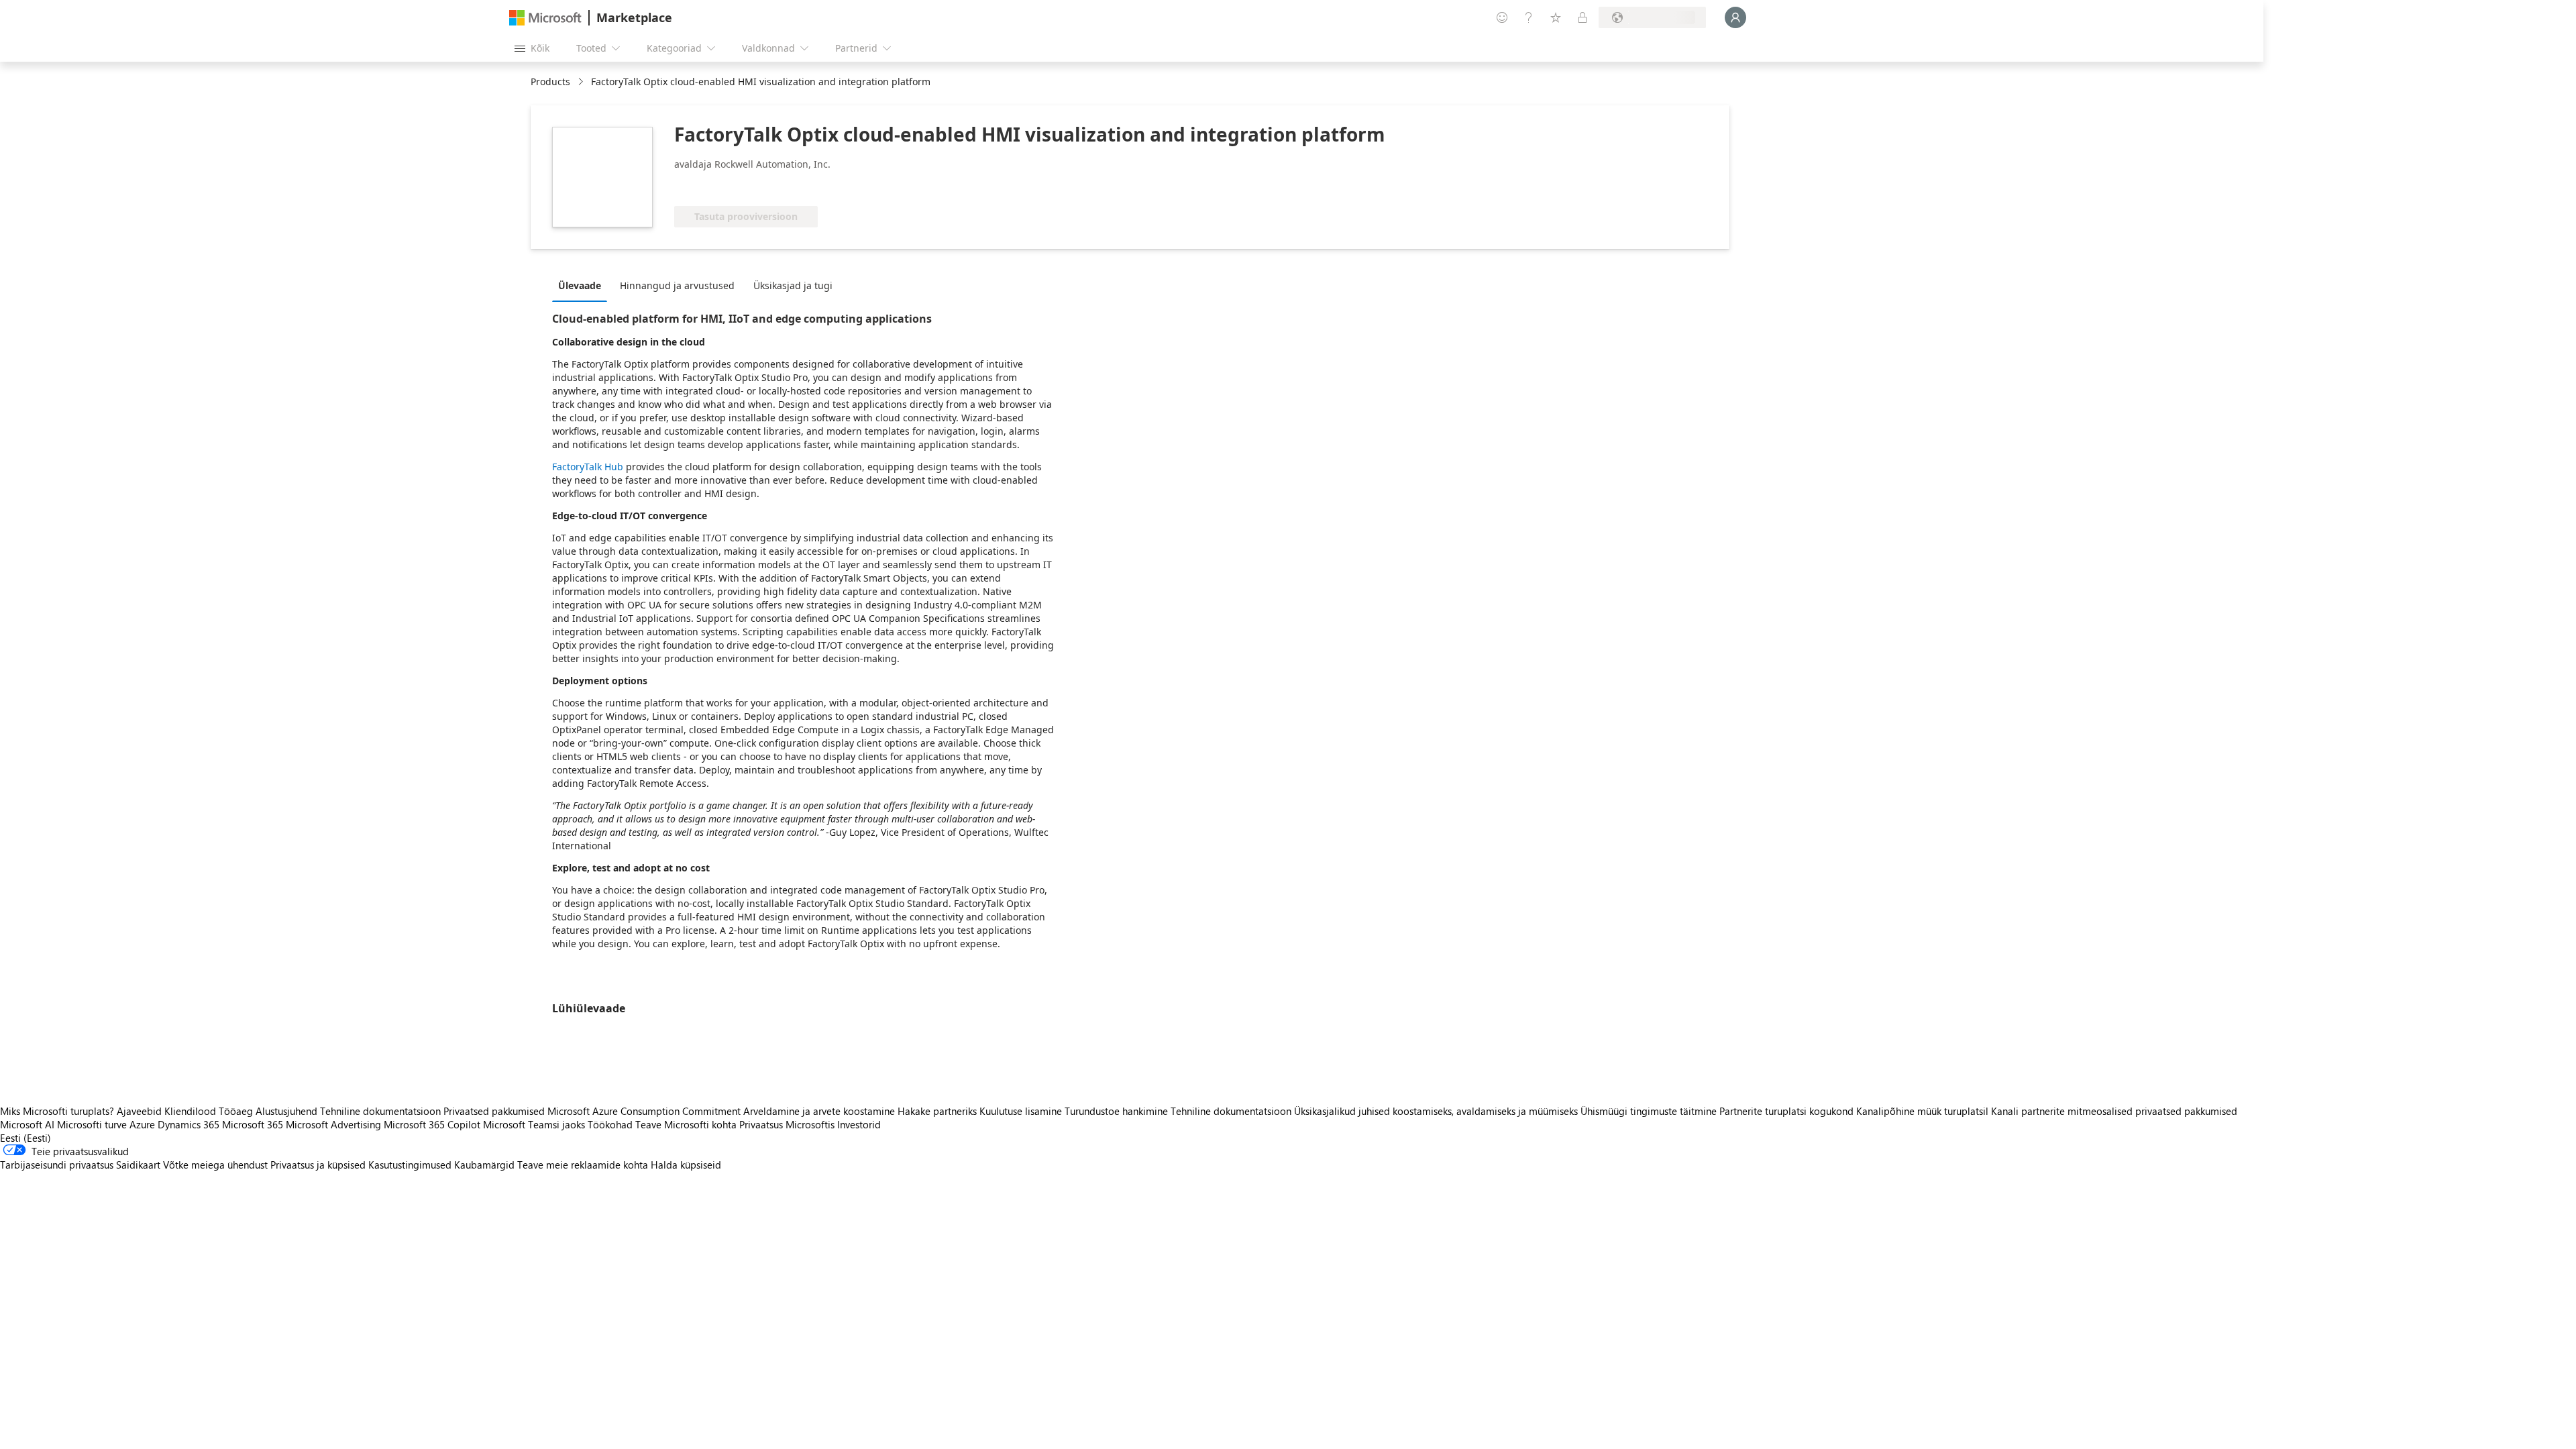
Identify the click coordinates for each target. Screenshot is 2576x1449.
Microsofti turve (92, 1124)
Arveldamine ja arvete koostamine (819, 1111)
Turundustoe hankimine (1116, 1111)
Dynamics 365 (189, 1124)
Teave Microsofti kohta (686, 1124)
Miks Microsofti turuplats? (57, 1111)
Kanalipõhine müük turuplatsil (1922, 1111)
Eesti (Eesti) (25, 1138)
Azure (142, 1124)
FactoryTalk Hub (588, 467)
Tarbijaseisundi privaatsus (57, 1165)
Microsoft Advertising (333, 1124)
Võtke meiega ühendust (215, 1165)
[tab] (583, 285)
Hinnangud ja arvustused (677, 285)
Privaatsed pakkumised (494, 1111)
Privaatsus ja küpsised (318, 1165)
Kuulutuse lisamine (1021, 1111)
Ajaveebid (139, 1111)
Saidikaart (138, 1165)
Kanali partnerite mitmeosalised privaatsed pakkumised (2114, 1111)
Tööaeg (236, 1111)
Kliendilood (190, 1111)
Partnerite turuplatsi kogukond (1786, 1111)
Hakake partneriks (937, 1111)
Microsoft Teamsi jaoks (534, 1124)
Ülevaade (580, 285)
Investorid (859, 1124)
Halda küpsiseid (686, 1165)
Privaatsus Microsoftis (787, 1124)
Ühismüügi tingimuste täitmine (1649, 1111)
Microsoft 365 (253, 1124)
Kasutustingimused (410, 1165)
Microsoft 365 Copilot (432, 1124)
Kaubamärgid (484, 1165)
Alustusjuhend (286, 1111)
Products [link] (550, 82)
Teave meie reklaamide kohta (583, 1165)
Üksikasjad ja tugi (793, 285)
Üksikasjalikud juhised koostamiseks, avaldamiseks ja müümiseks (1436, 1111)
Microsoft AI (27, 1124)
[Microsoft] (545, 18)
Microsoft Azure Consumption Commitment (645, 1111)
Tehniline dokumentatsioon (380, 1111)
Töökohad (610, 1124)
